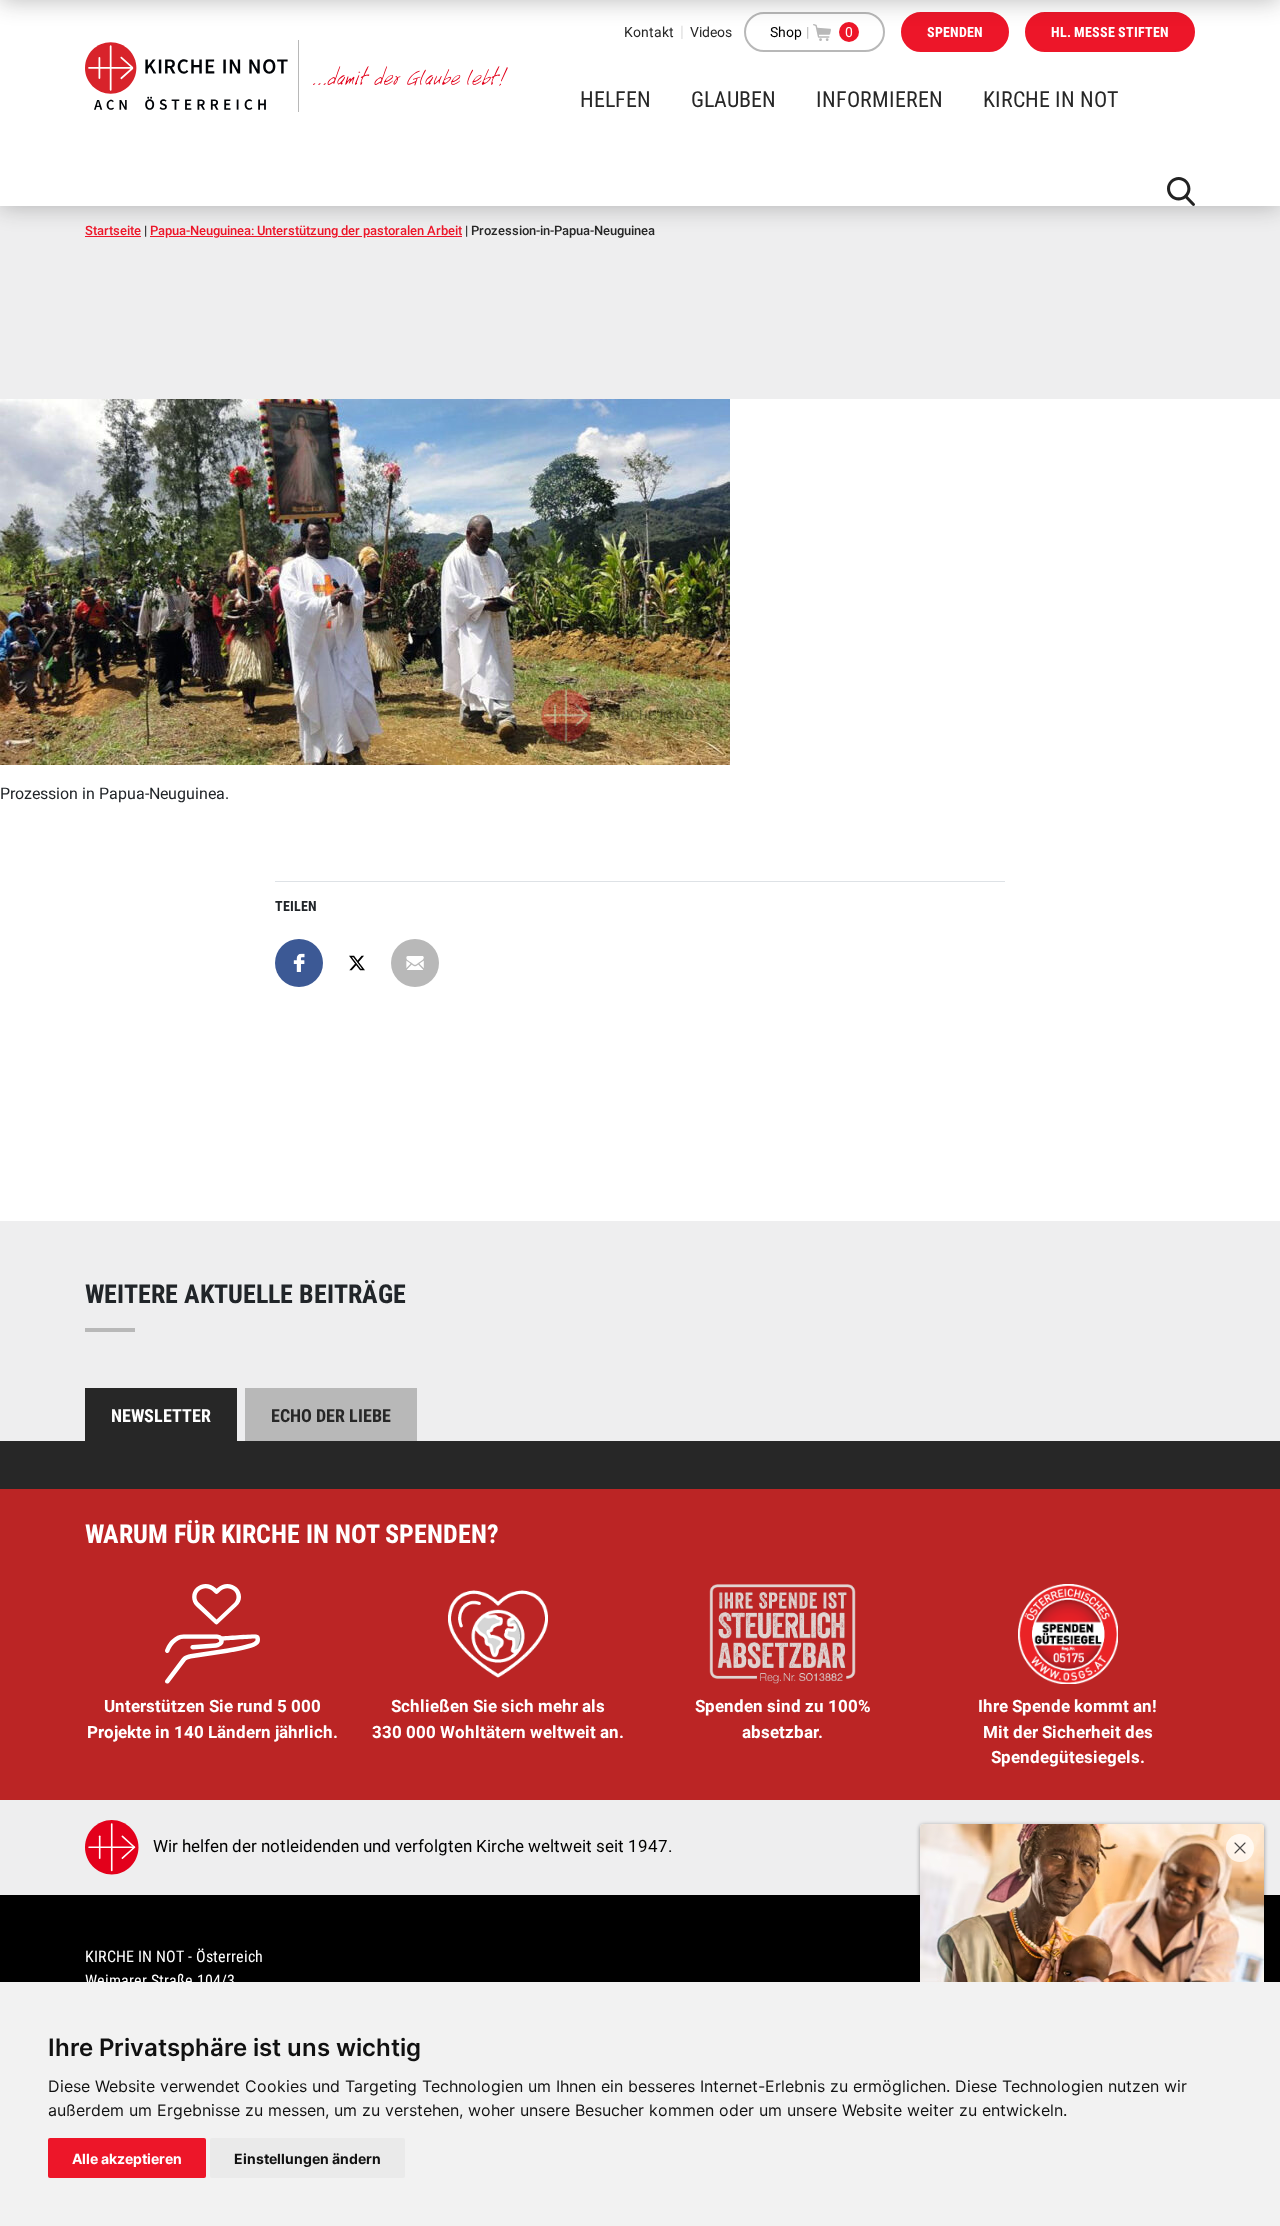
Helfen (615, 99)
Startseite (113, 230)
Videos (711, 32)
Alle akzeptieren (127, 2158)
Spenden (955, 32)
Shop (786, 32)
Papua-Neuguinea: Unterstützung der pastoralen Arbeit (306, 230)
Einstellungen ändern (307, 2158)
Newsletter (161, 1415)
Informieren (879, 99)
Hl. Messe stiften (1110, 32)
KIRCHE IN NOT (1050, 99)
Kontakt (649, 32)
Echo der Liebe (331, 1415)
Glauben (733, 99)
